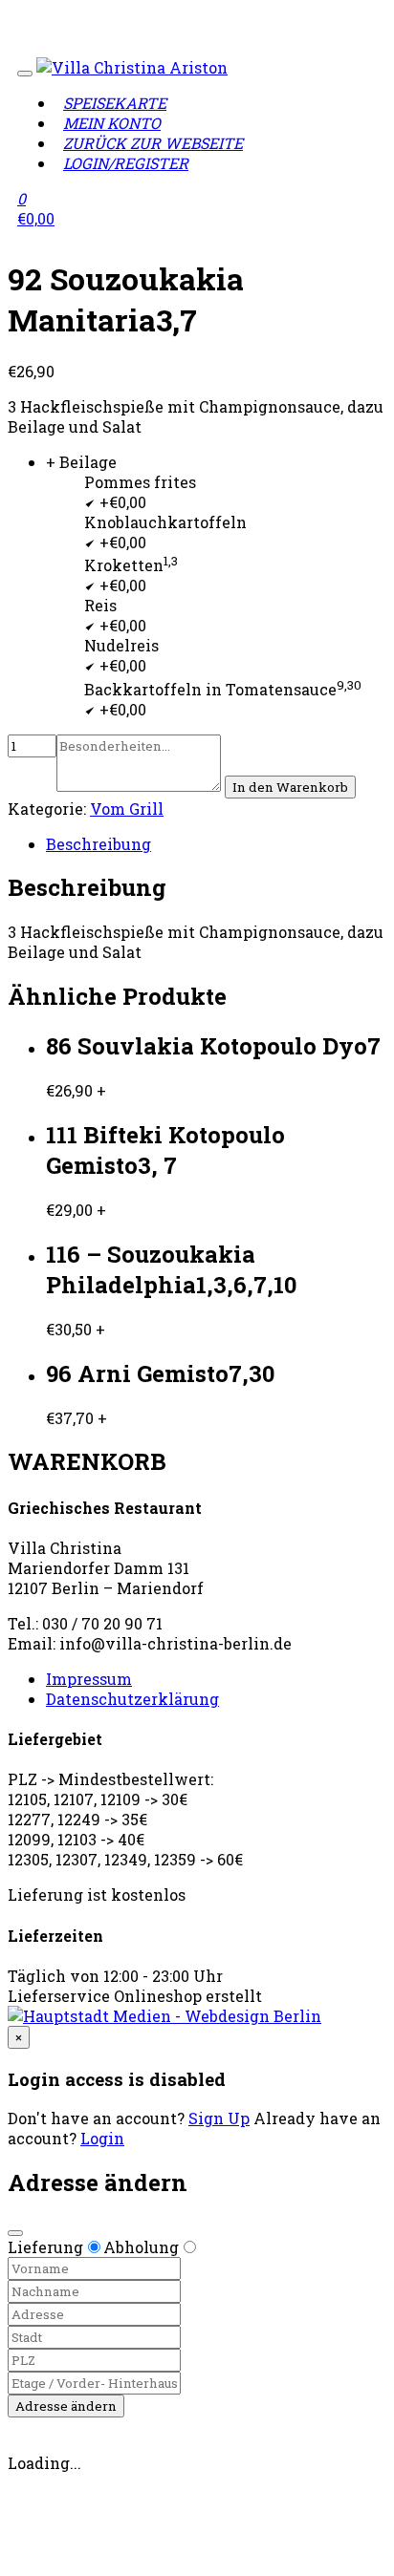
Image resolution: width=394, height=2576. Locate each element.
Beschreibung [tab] (98, 844)
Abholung (141, 2247)
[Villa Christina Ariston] (132, 67)
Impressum (89, 1679)
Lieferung (45, 2247)
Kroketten (131, 565)
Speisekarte (115, 103)
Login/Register (126, 163)
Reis (100, 605)
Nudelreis (121, 645)
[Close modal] (15, 2233)
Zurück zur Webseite (153, 143)
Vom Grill (127, 809)
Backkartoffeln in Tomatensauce (223, 689)
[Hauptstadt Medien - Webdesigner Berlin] (164, 2016)
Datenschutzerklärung (132, 1699)
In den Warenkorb (290, 787)
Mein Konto (112, 123)
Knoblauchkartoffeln (165, 522)
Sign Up (219, 2118)
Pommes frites (140, 482)
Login (102, 2138)
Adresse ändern (66, 2406)
